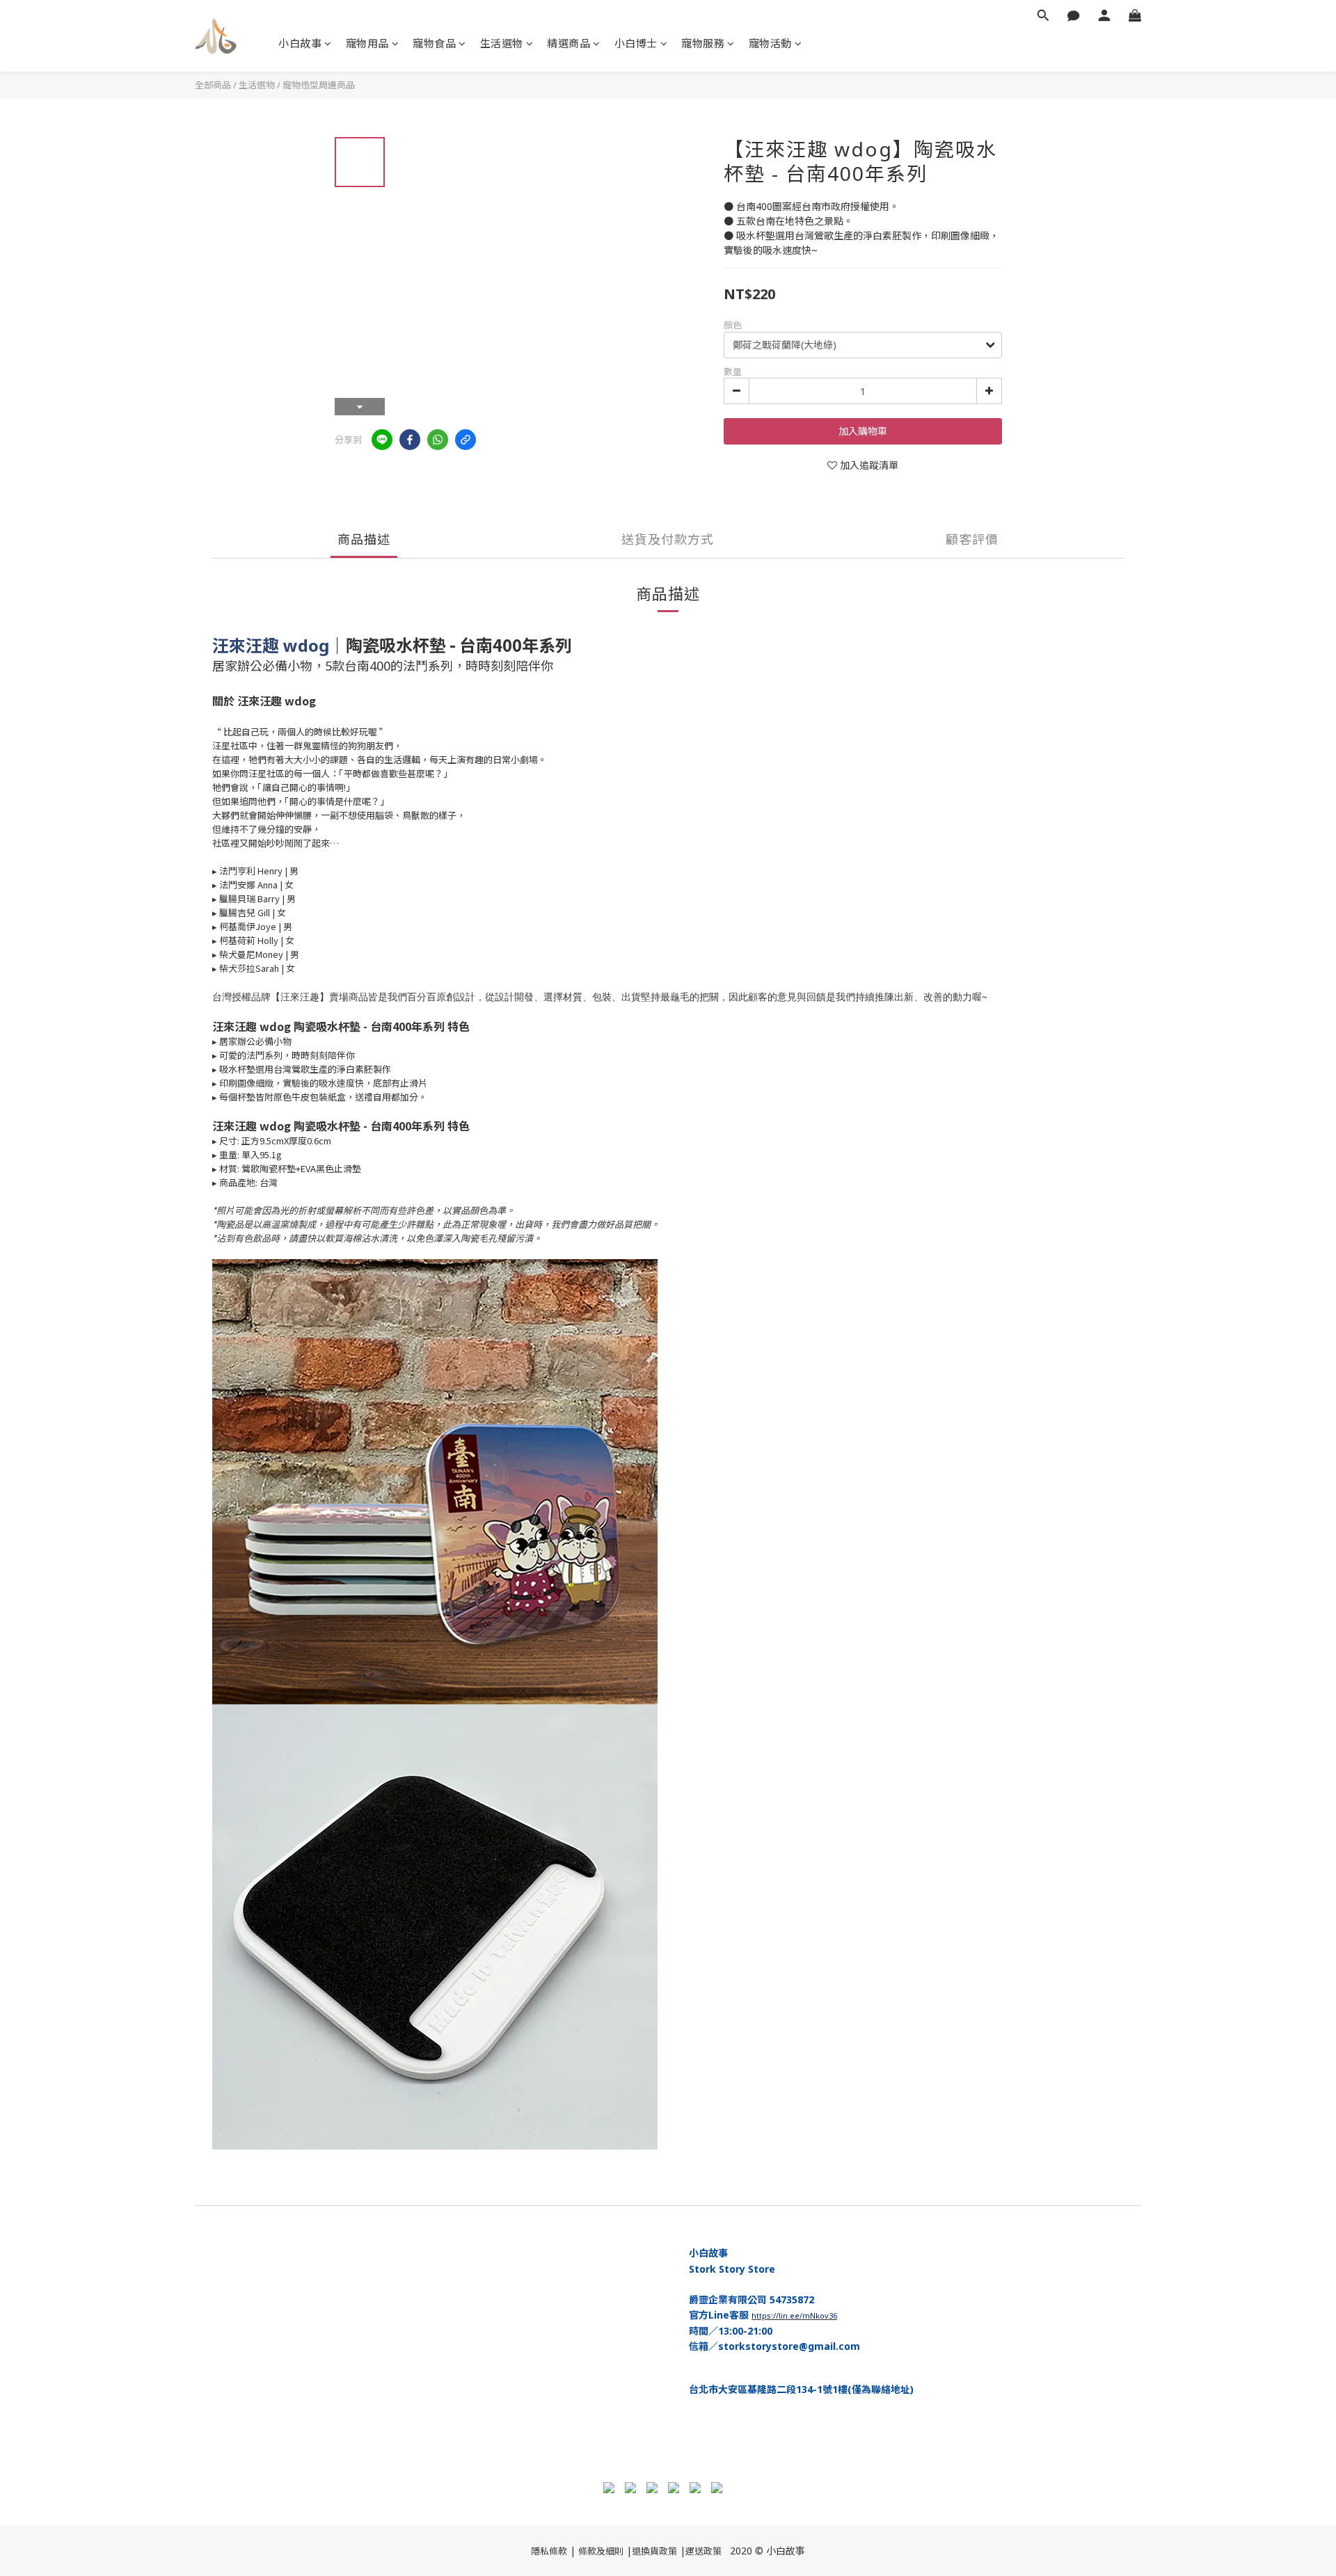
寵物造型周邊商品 (319, 85)
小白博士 (636, 43)
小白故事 (300, 43)
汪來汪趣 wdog (271, 645)
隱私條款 (549, 2551)
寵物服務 (703, 43)
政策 (713, 2551)
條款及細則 (601, 2551)
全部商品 (213, 85)
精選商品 (568, 43)
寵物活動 (770, 43)
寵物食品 (434, 43)
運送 (694, 2551)
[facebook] (410, 440)
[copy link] (466, 440)
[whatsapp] (438, 440)
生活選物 (502, 43)
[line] (382, 440)
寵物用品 (367, 43)
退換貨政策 (654, 2551)
